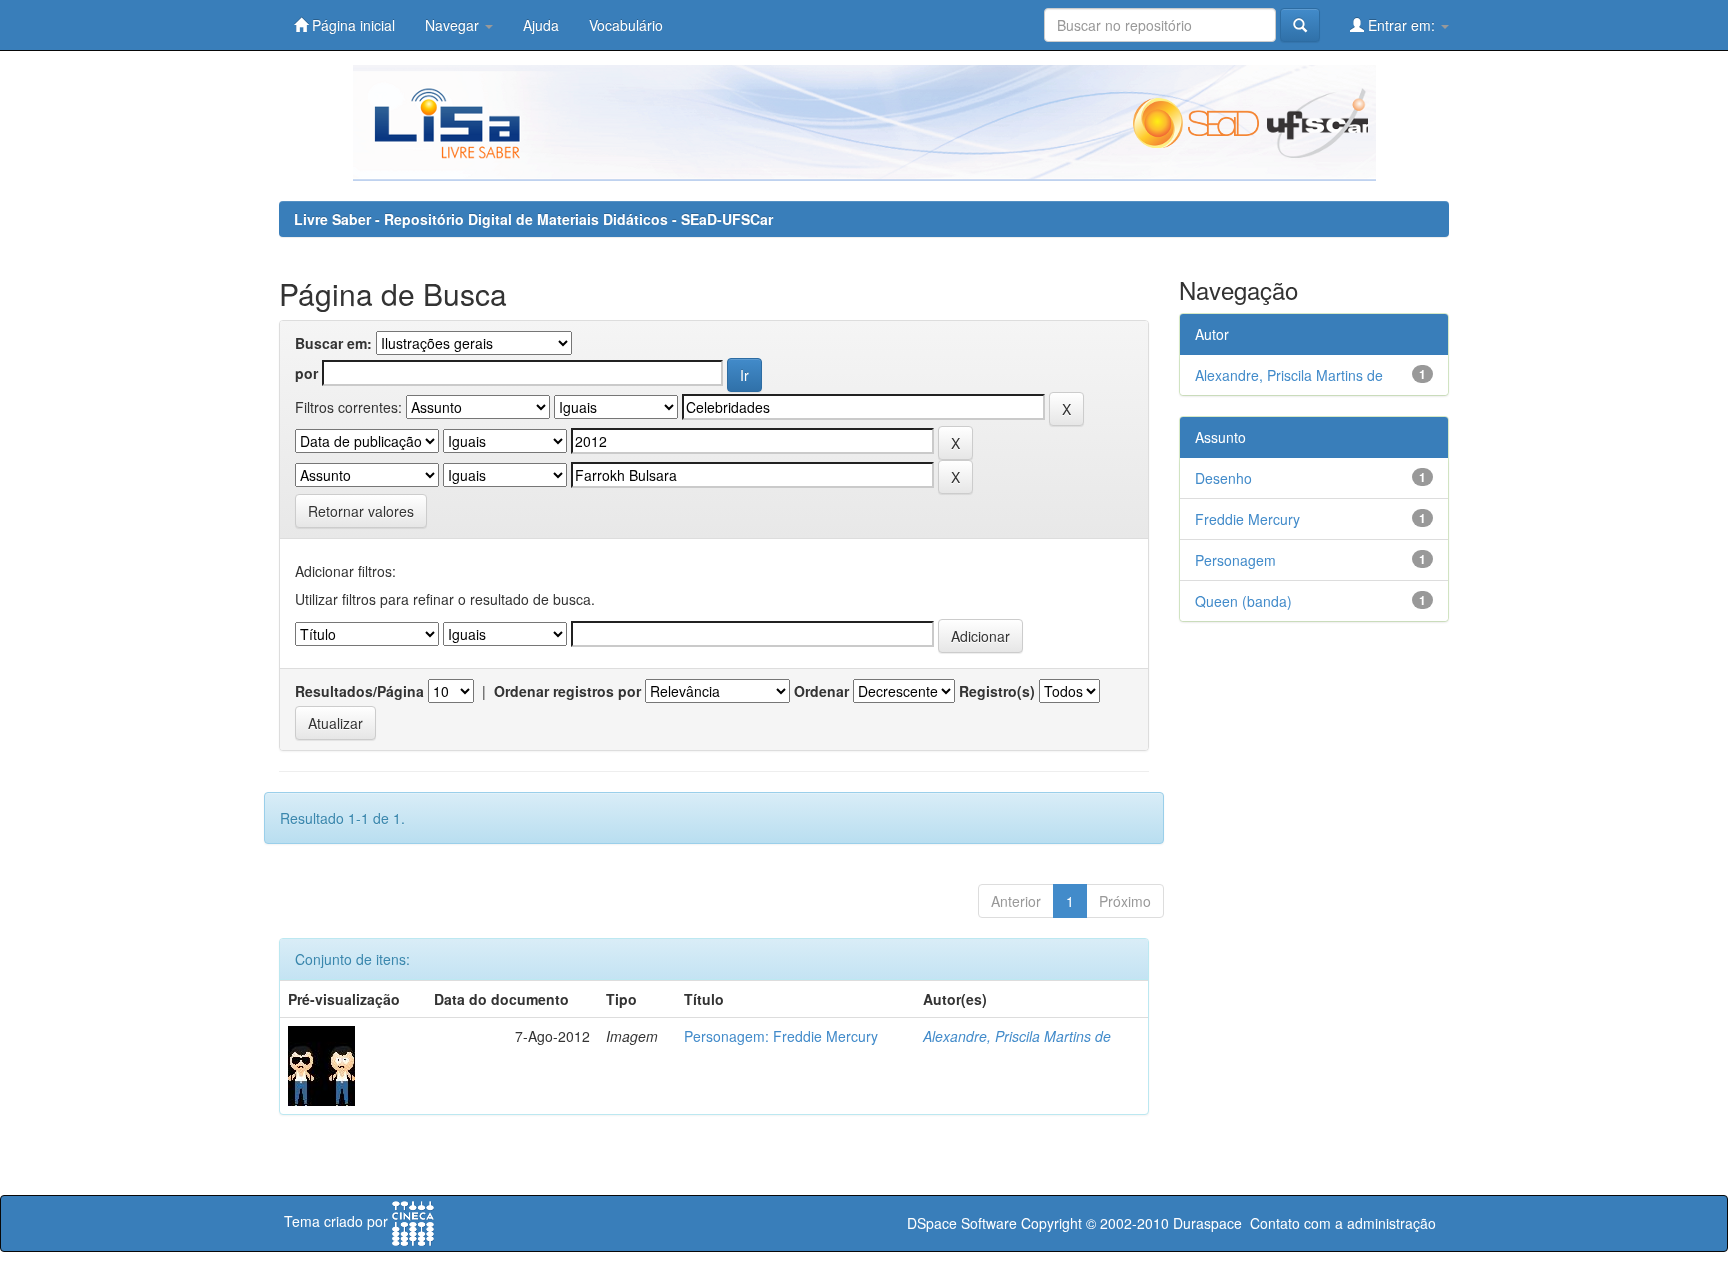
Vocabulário (626, 25)
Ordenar (821, 691)
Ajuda (541, 25)
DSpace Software (962, 1223)
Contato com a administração (1343, 1223)
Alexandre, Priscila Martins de (1017, 1036)
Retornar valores (361, 511)
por (306, 373)
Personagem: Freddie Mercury (781, 1036)
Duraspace (1207, 1223)
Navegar (454, 25)
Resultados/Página (359, 691)
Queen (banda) (1243, 601)
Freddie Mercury (1247, 519)
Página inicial (351, 25)
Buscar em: (333, 343)
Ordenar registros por (567, 691)
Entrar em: (1401, 25)
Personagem (1235, 560)
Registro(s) (997, 691)
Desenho (1223, 478)
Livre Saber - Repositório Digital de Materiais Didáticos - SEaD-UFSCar (533, 219)
